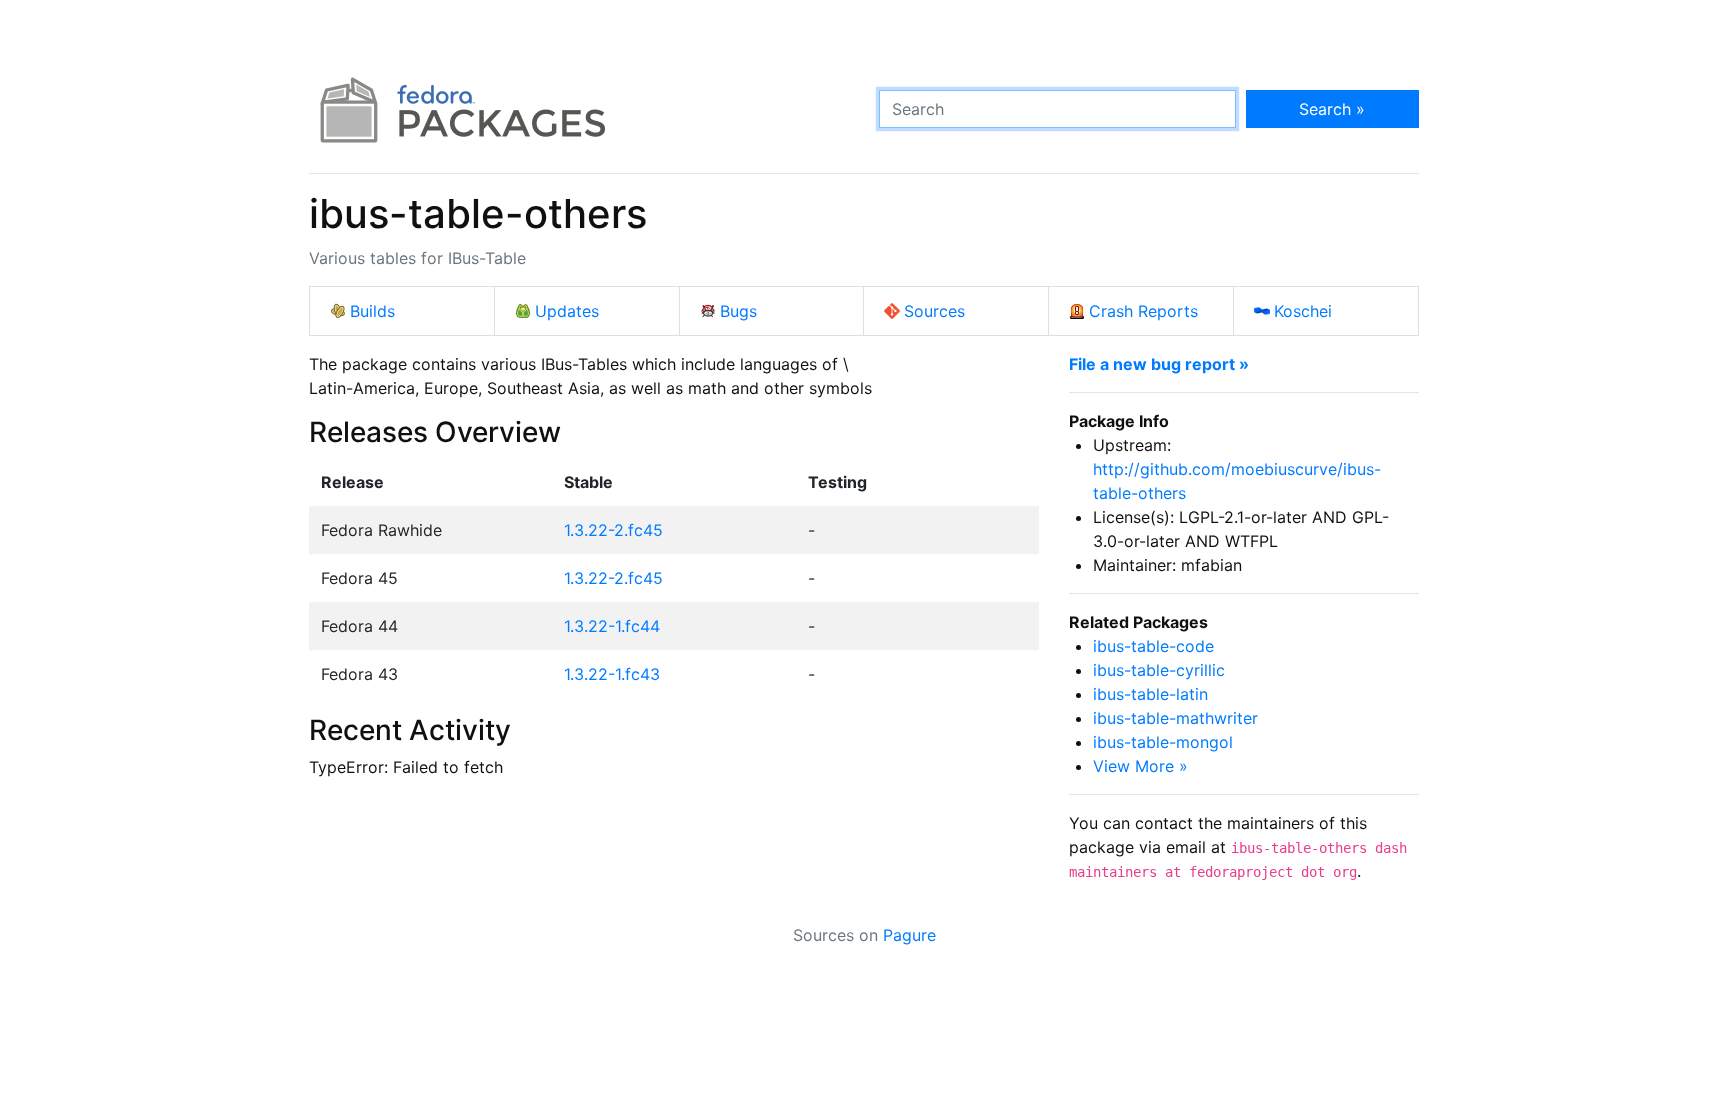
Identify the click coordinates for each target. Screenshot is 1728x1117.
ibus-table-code (1153, 646)
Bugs (738, 311)
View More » (1140, 766)
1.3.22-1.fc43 (612, 674)
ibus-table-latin (1150, 694)
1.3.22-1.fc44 (612, 626)
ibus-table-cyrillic (1159, 670)
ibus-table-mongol (1163, 742)
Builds (372, 311)
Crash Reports (1143, 311)
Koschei (1303, 311)
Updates (567, 311)
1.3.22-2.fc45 (613, 530)
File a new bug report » (1159, 364)
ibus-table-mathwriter (1175, 718)
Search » (1332, 109)
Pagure (909, 935)
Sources (934, 311)
